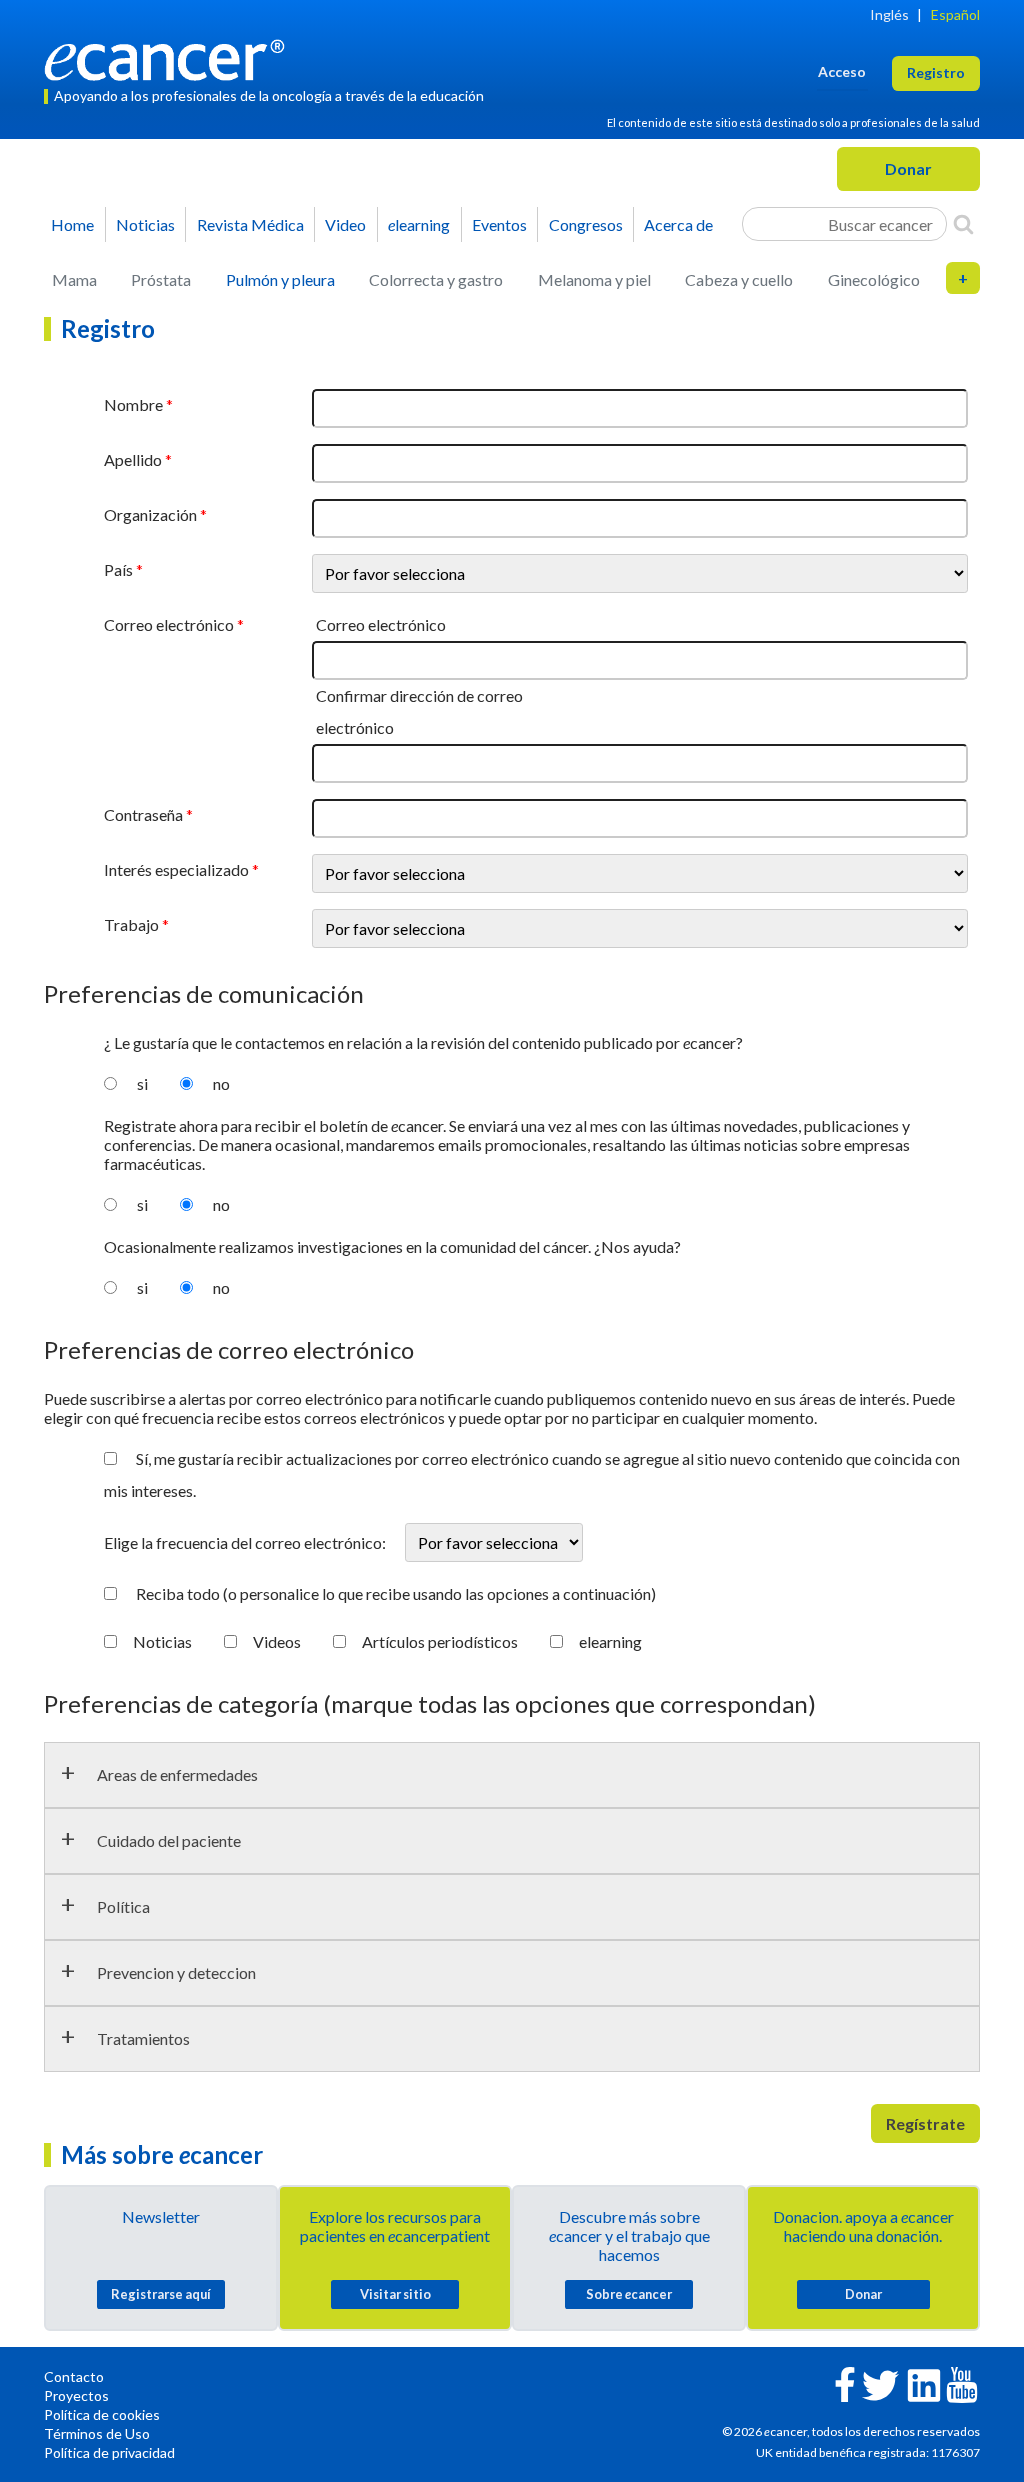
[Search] (963, 224)
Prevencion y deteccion (176, 1972)
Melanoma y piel (594, 279)
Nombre (133, 404)
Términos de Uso (97, 2433)
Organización (150, 514)
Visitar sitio (395, 2294)
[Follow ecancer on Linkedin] (924, 2383)
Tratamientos (143, 2038)
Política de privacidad (109, 2452)
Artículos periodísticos (440, 1641)
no (221, 1083)
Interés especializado (176, 869)
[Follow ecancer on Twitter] (880, 2383)
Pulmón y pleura (280, 279)
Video (345, 224)
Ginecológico (874, 279)
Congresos (586, 224)
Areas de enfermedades (177, 1774)
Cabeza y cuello (739, 279)
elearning (610, 1641)
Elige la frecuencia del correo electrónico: (246, 1542)
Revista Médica (250, 224)
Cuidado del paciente (169, 1840)
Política (123, 1906)
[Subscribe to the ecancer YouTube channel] (962, 2382)
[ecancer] (170, 57)
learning (419, 224)
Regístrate (925, 2123)
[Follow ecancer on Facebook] (845, 2382)
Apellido (133, 459)
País (118, 569)
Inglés (889, 14)
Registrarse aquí (161, 2294)
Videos (277, 1641)
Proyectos (76, 2395)
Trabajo (131, 924)
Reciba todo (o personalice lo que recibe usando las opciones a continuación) (396, 1593)
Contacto (74, 2376)
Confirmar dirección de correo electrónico (419, 711)
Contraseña (143, 814)
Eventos (499, 224)
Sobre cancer (629, 2294)
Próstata (161, 279)
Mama (74, 279)
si (142, 1083)
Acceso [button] (842, 71)
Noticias (145, 224)
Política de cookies (102, 2414)
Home (72, 224)
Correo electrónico (169, 624)
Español (955, 14)
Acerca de (678, 224)
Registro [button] (936, 72)
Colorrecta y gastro (436, 279)
